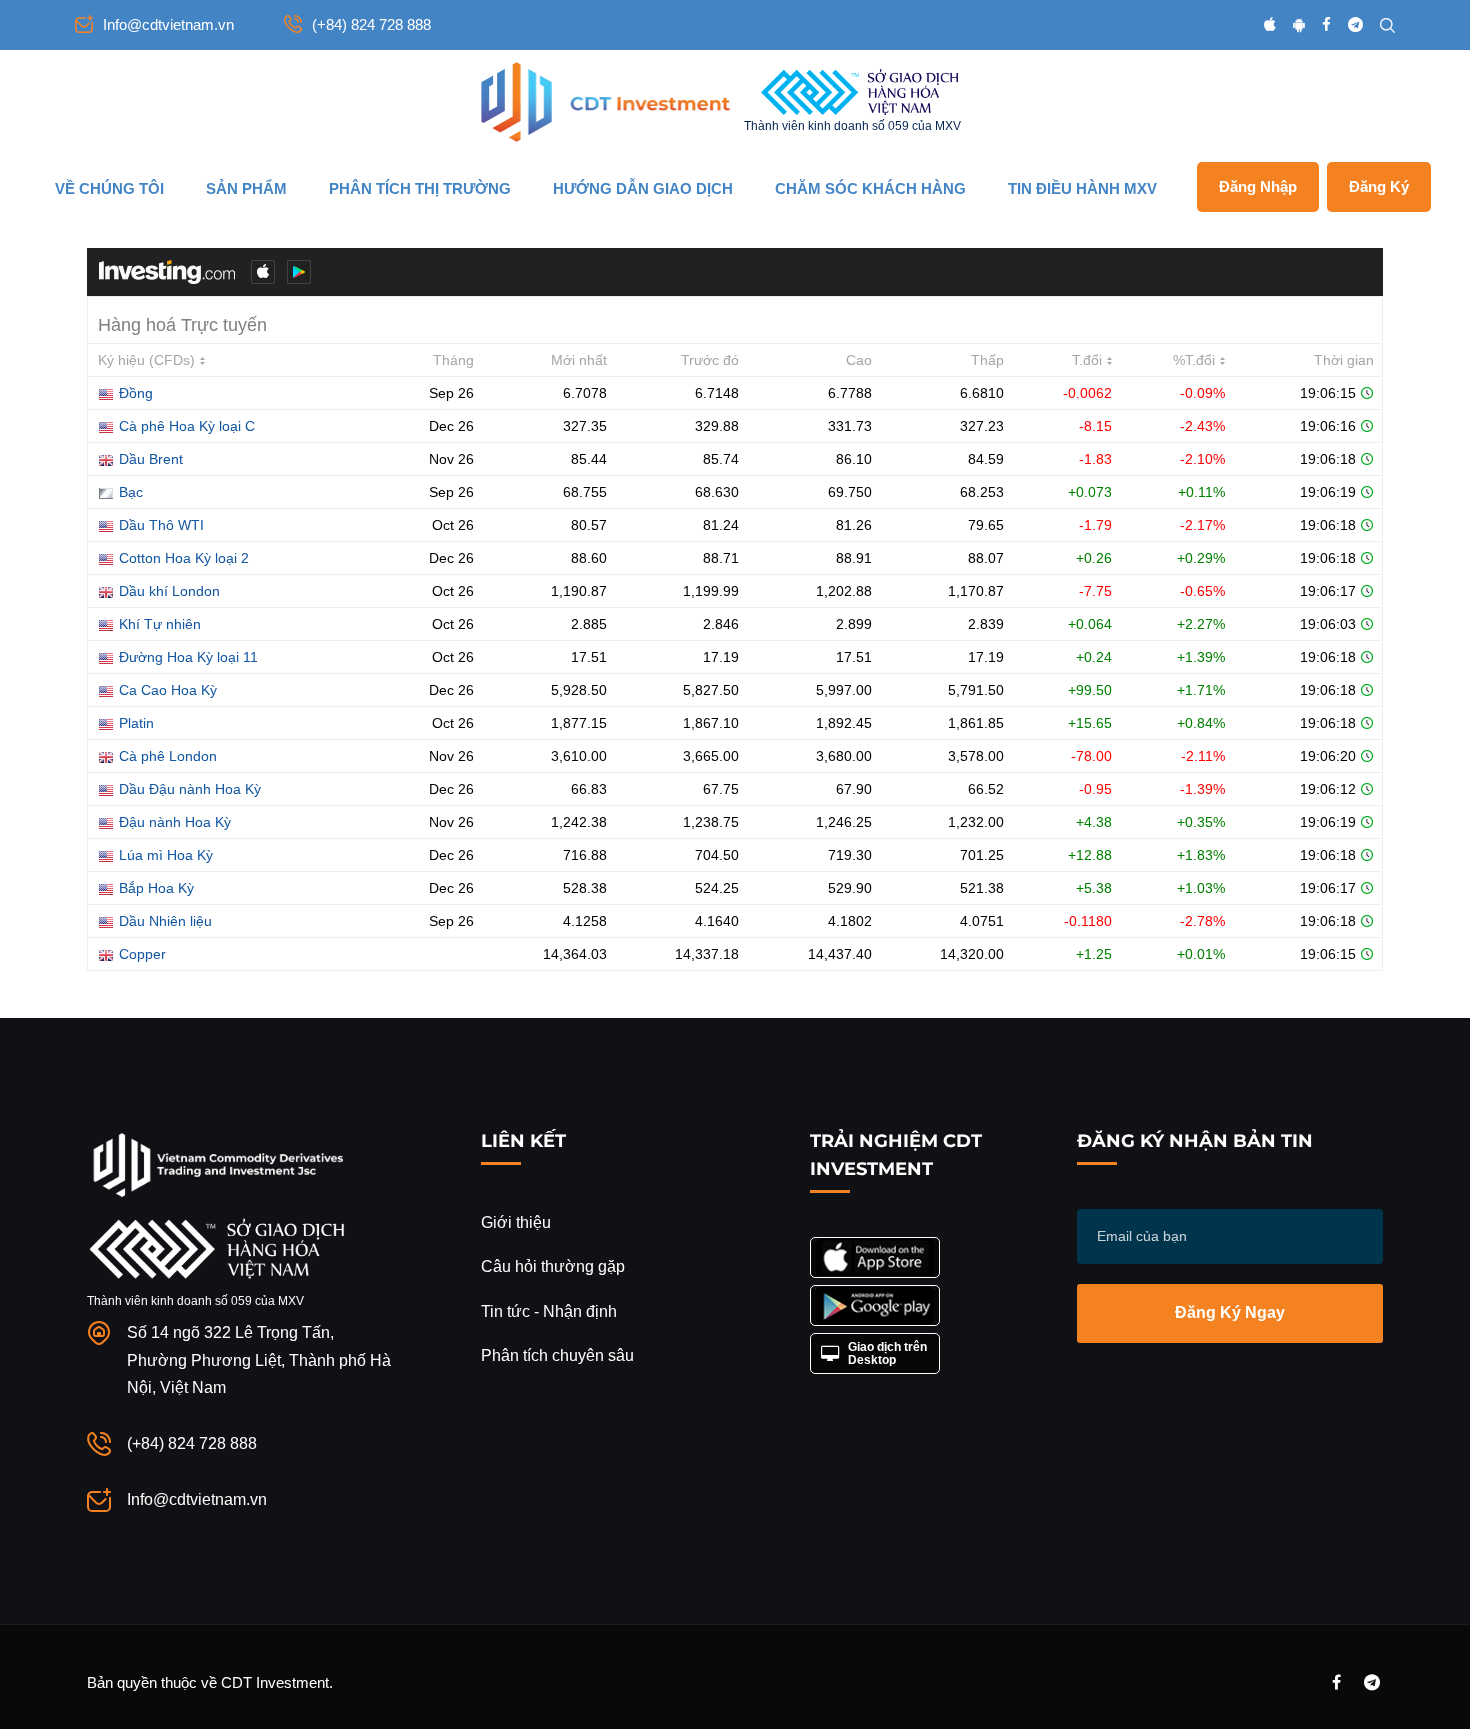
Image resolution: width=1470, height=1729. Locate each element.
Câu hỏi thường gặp (553, 1266)
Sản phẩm (246, 188)
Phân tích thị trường (420, 188)
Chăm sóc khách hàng (870, 188)
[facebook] (1326, 24)
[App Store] (1270, 24)
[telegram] (1355, 24)
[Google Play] (1299, 24)
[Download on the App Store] (875, 1257)
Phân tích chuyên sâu (557, 1355)
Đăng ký (1379, 186)
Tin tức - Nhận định (549, 1311)
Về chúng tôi (109, 188)
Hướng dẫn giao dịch (643, 188)
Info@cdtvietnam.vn (168, 24)
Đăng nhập (1258, 186)
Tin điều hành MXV (1082, 188)
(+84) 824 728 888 (371, 24)
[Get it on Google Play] (875, 1305)
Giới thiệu (516, 1222)
